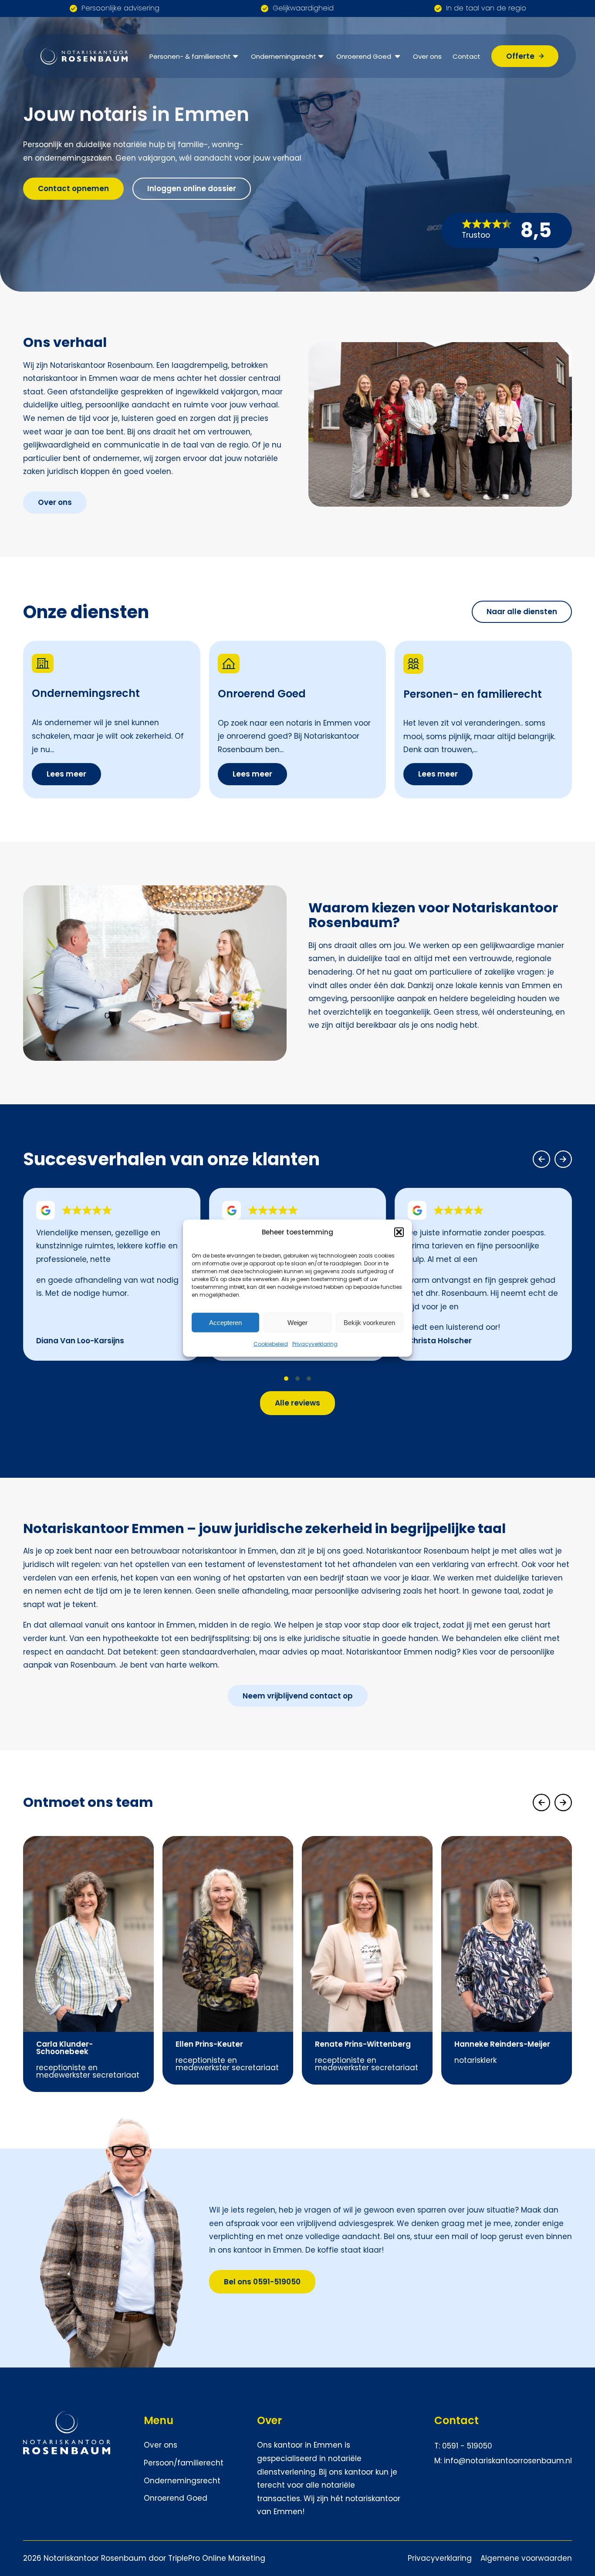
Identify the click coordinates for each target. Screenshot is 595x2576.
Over (269, 2420)
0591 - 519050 (467, 2446)
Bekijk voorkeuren (369, 1322)
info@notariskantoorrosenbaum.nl (508, 2461)
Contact (467, 56)
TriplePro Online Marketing (217, 2558)
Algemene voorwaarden (526, 2558)
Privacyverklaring (315, 1344)
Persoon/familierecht (184, 2463)
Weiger (297, 1322)
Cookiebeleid (271, 1344)
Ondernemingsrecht (284, 56)
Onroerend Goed (365, 56)
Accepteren (225, 1322)
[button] (399, 1232)
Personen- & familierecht (190, 56)
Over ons (427, 56)
